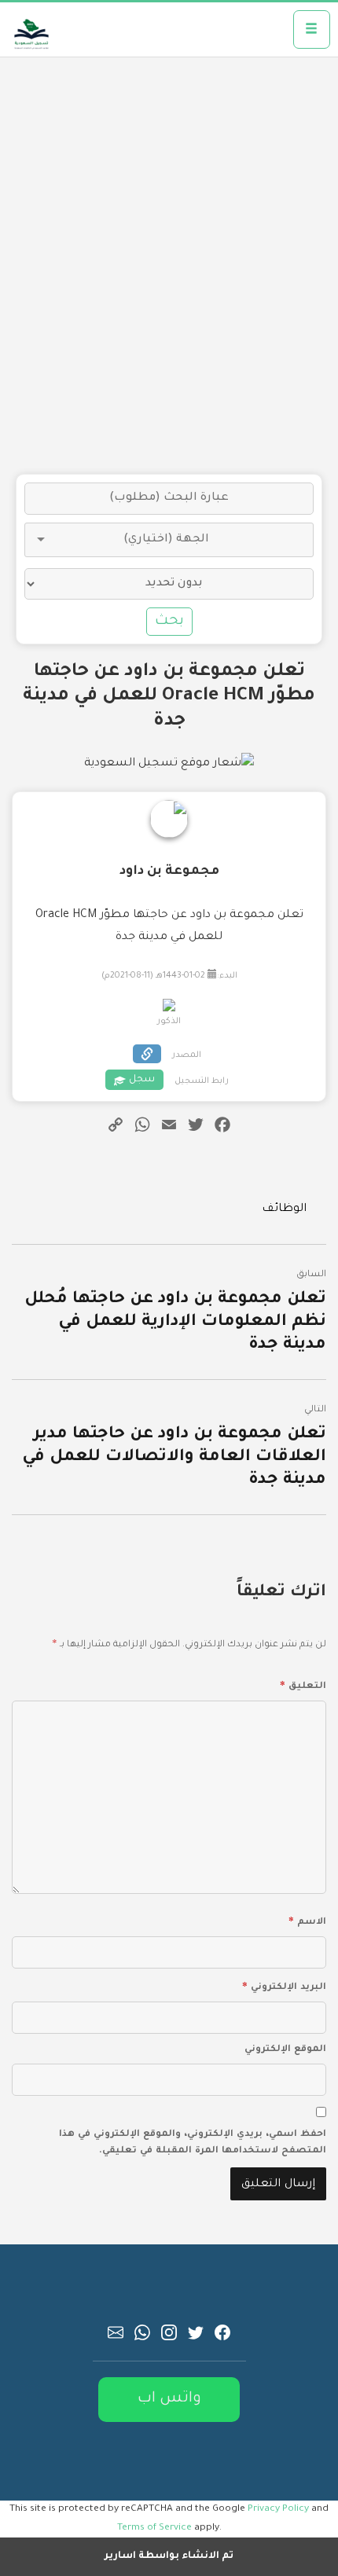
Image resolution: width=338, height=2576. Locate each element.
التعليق (303, 1684)
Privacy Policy (278, 2509)
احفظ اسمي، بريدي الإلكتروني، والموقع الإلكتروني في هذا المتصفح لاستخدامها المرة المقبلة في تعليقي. (193, 2143)
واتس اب (169, 2399)
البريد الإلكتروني (284, 1985)
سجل (142, 1080)
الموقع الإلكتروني (285, 2050)
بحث (169, 622)
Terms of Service (154, 2528)
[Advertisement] (169, 266)
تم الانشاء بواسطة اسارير (169, 2556)
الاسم (307, 1920)
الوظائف (284, 1209)
